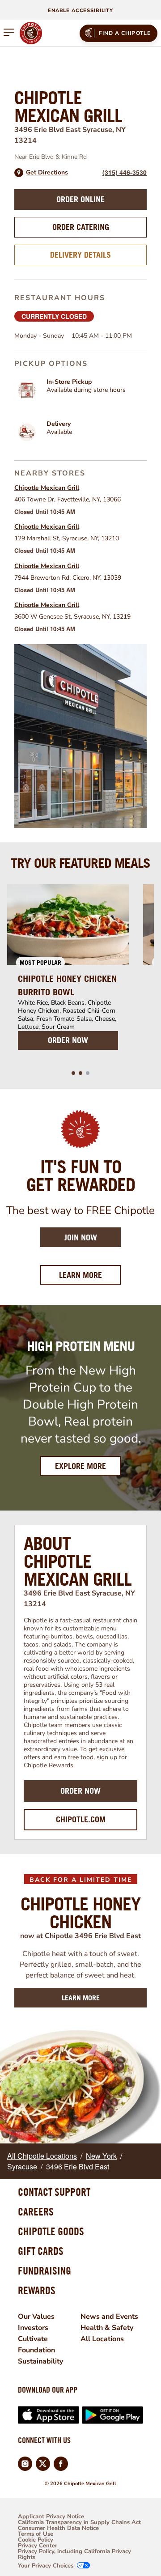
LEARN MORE (81, 1998)
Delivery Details (80, 255)
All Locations (102, 2339)
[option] (68, 972)
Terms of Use (36, 2534)
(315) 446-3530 (125, 172)
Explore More (80, 1466)
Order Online (80, 199)
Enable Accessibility (80, 11)
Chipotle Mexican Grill (47, 488)
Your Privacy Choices (46, 2566)
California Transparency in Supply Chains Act (79, 2523)
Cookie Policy (36, 2540)
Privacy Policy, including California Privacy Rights (74, 2555)
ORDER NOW (68, 1040)
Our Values (36, 2317)
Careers (36, 2211)
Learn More (90, 1275)
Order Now (80, 1791)
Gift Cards (41, 2251)
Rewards (37, 2290)
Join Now (81, 1237)
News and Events (109, 2317)
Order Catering (81, 227)
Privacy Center (38, 2546)
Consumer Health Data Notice (58, 2528)
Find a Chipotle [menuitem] (125, 33)
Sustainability (40, 2361)
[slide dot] (73, 1073)
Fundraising (44, 2270)
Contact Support (54, 2192)
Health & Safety (107, 2328)
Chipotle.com (81, 1819)
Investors (33, 2328)
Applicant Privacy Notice (51, 2517)
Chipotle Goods (51, 2231)
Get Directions (47, 173)
